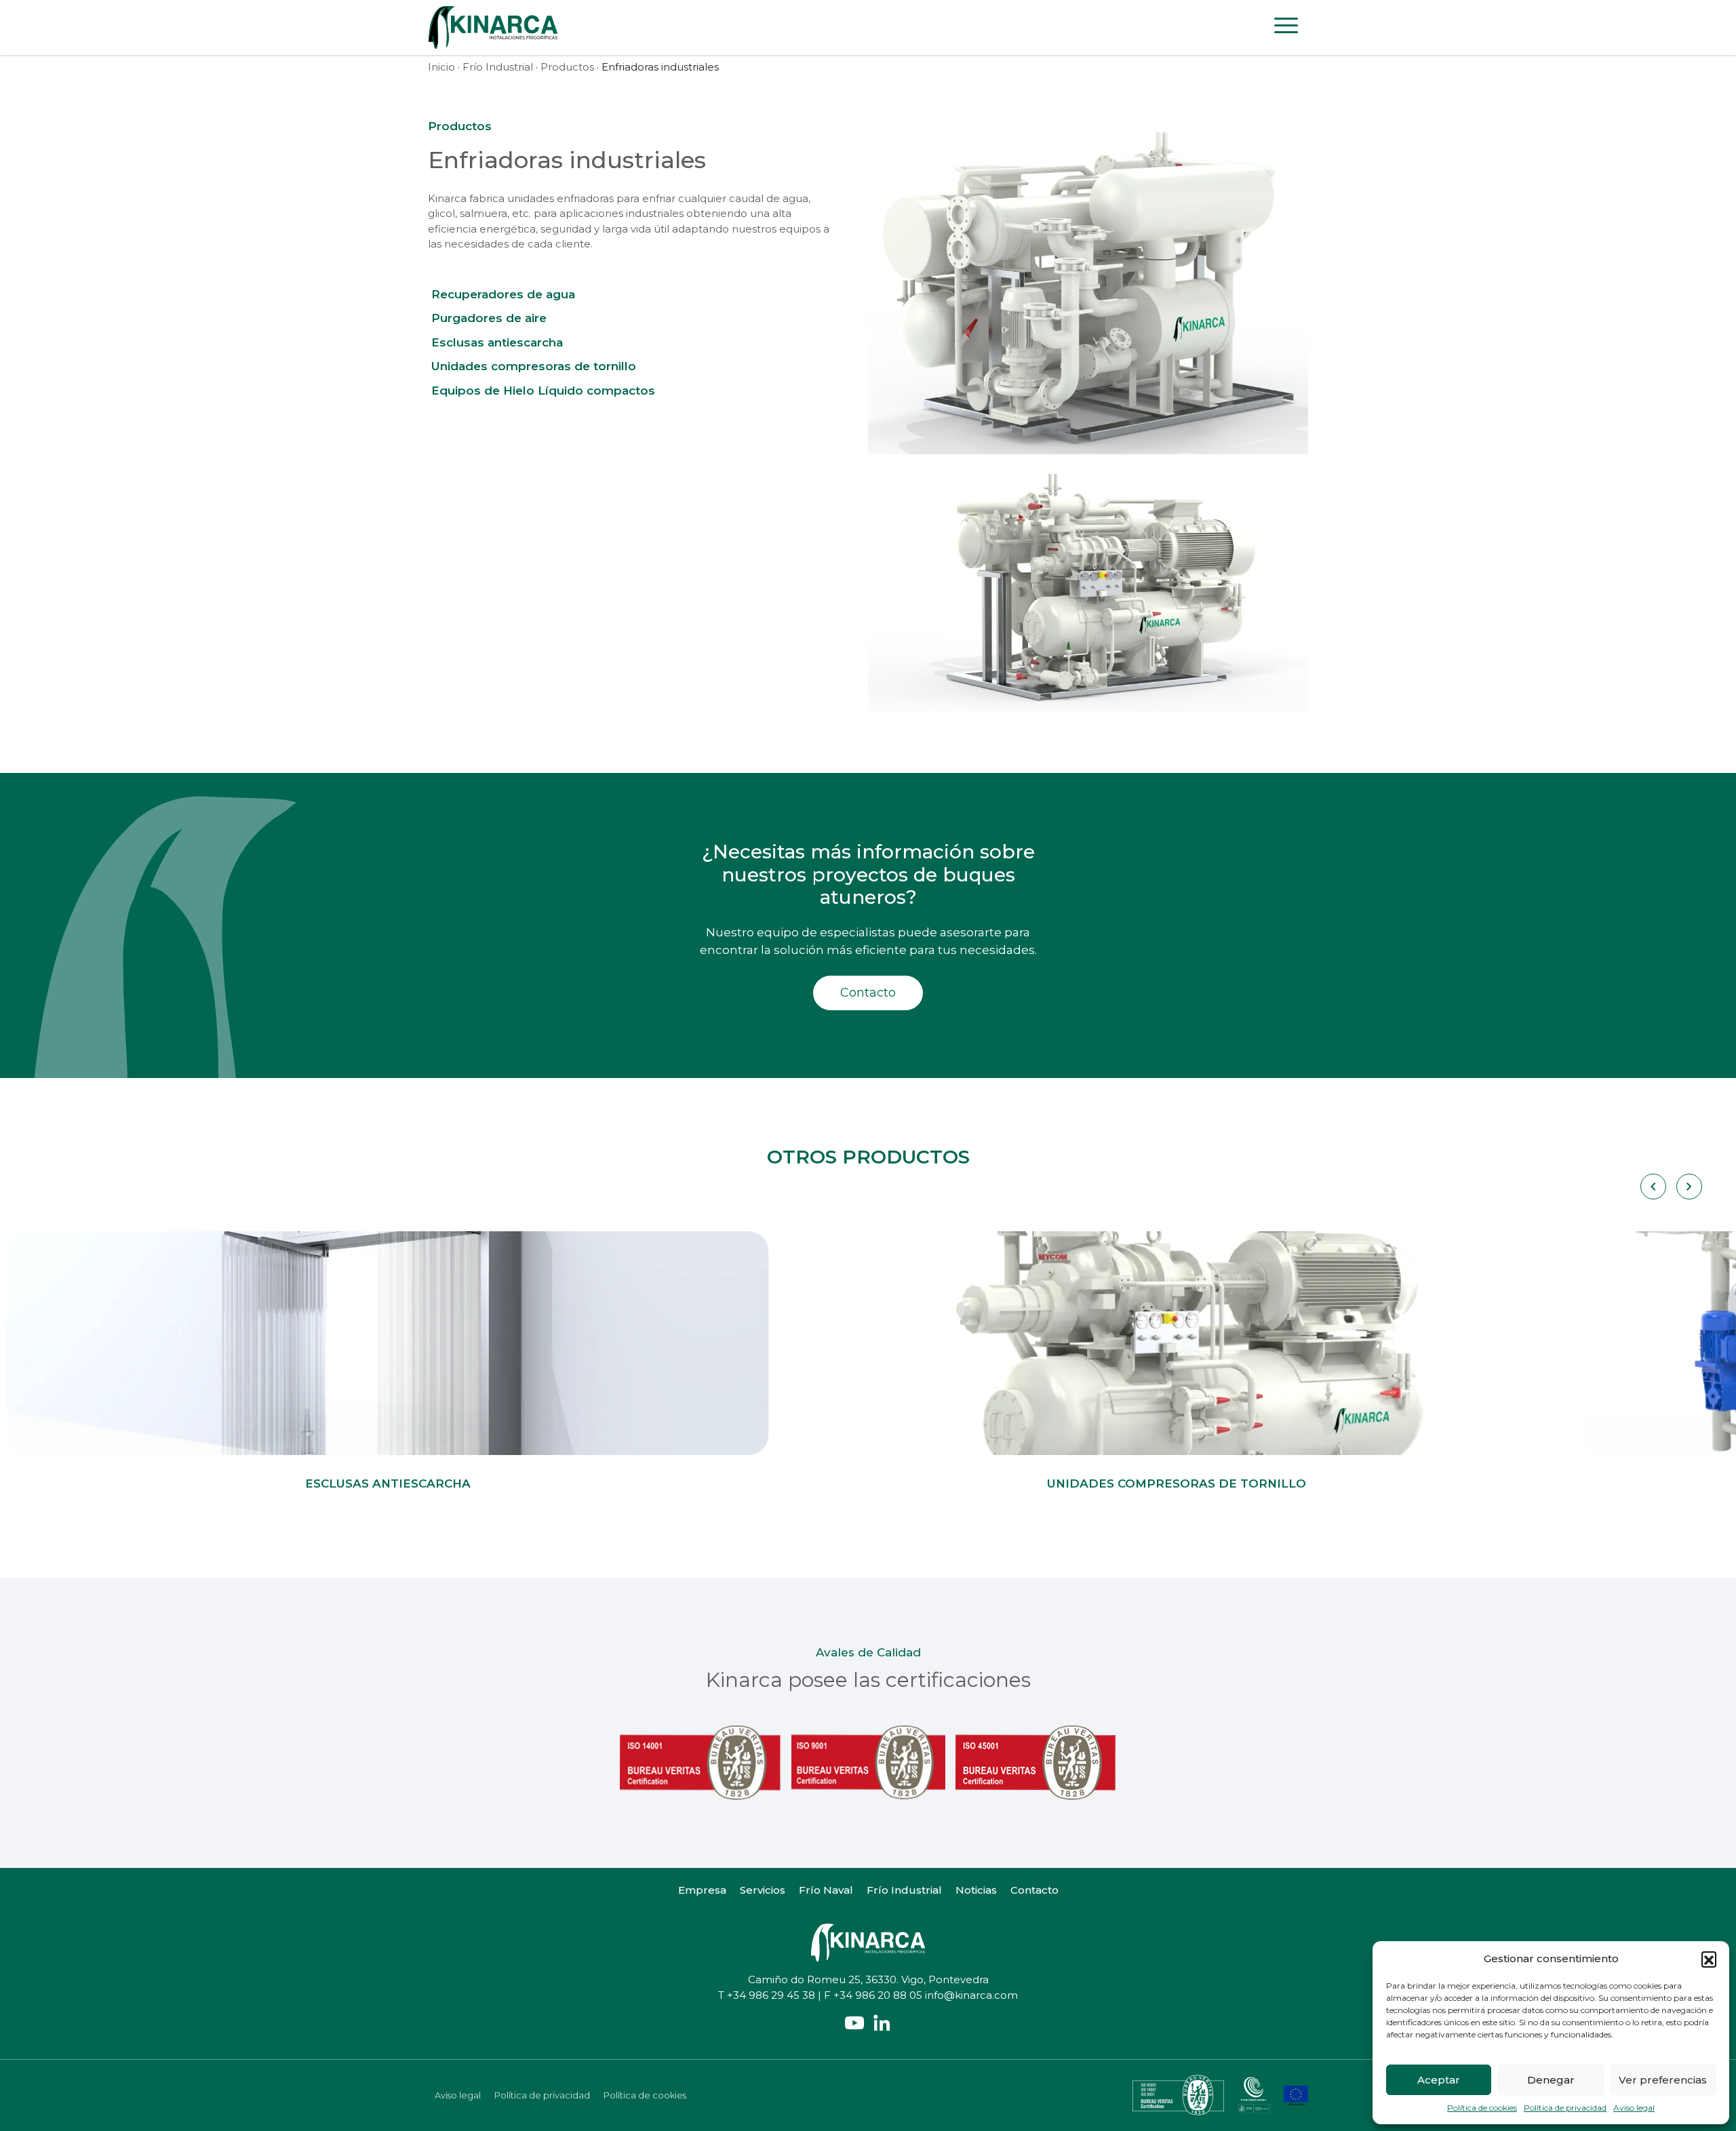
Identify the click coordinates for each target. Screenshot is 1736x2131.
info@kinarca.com (971, 1995)
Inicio (441, 67)
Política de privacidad (1565, 2108)
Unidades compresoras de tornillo (534, 366)
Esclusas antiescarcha (497, 342)
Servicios (763, 1890)
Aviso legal (1634, 2108)
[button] (1709, 1959)
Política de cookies (1482, 2108)
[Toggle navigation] (1286, 28)
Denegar (1551, 2080)
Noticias (976, 1890)
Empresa (702, 1890)
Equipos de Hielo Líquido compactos (543, 391)
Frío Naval (826, 1890)
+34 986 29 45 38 (771, 1995)
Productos (567, 67)
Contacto (868, 993)
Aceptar (1439, 2080)
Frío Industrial (498, 67)
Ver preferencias (1663, 2080)
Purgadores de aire (489, 318)
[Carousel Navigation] (1671, 1187)
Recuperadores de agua (503, 294)
